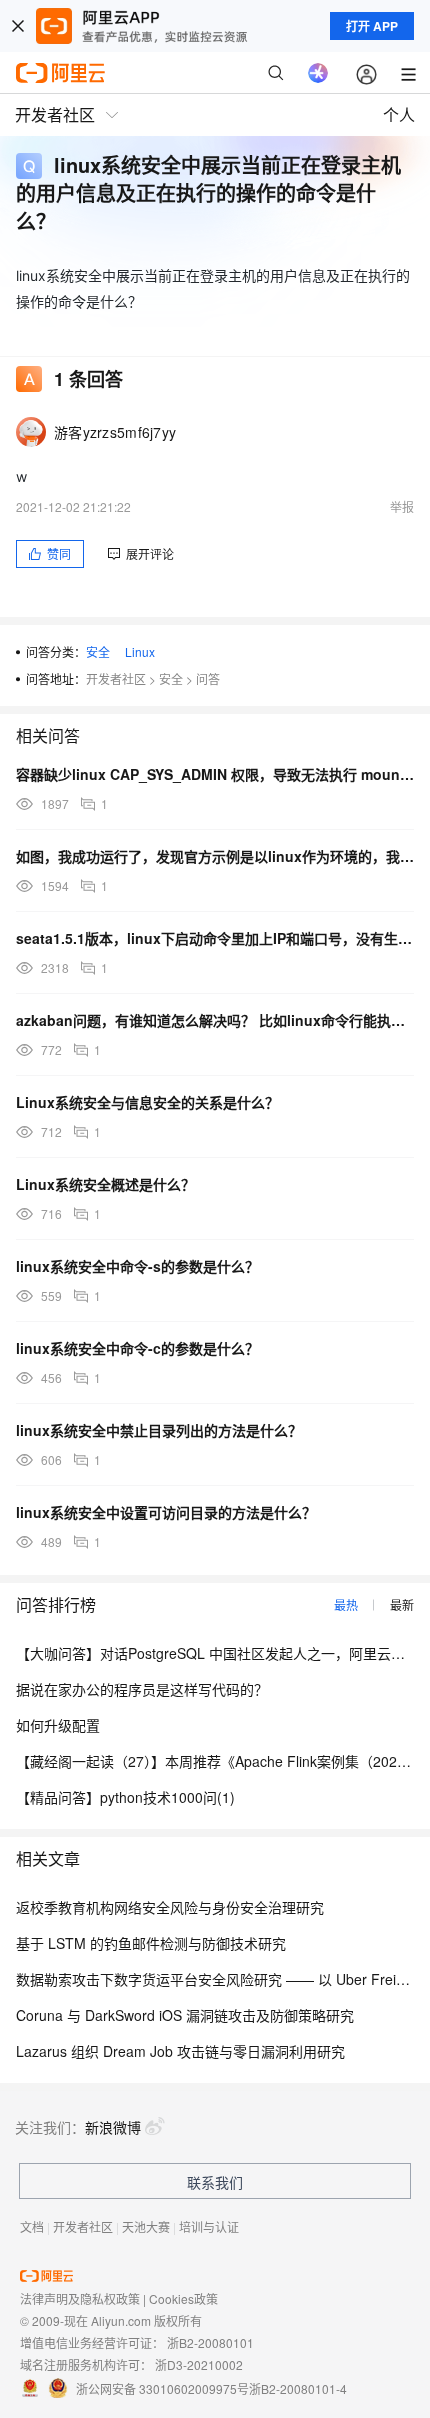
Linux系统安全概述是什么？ (105, 1184)
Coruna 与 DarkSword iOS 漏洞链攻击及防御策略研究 (185, 2015)
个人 (399, 114)
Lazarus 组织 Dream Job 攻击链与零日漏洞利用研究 (180, 2051)
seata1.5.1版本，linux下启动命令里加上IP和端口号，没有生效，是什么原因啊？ (215, 938)
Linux (140, 651)
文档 (32, 2226)
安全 (98, 651)
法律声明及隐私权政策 (80, 2298)
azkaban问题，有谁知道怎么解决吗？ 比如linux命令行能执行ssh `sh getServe (215, 1020)
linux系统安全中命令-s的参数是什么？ (137, 1266)
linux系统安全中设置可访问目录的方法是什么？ (166, 1512)
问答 (208, 678)
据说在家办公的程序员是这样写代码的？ (142, 1689)
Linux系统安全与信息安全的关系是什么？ (147, 1102)
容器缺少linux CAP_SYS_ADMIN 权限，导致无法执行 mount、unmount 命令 (215, 774)
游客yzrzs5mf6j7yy (115, 432)
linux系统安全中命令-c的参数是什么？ (137, 1348)
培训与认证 (209, 2226)
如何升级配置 (58, 1725)
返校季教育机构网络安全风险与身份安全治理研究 (170, 1907)
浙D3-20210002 (199, 2364)
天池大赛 (146, 2226)
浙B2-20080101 (210, 2342)
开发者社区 (116, 678)
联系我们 (215, 2182)
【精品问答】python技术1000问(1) (125, 1797)
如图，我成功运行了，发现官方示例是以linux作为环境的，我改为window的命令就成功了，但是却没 (215, 856)
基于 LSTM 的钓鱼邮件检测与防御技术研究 (151, 1943)
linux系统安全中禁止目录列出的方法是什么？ (159, 1430)
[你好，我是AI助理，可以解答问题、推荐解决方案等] (318, 73)
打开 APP (372, 26)
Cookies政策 (183, 2298)
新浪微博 (113, 2127)
